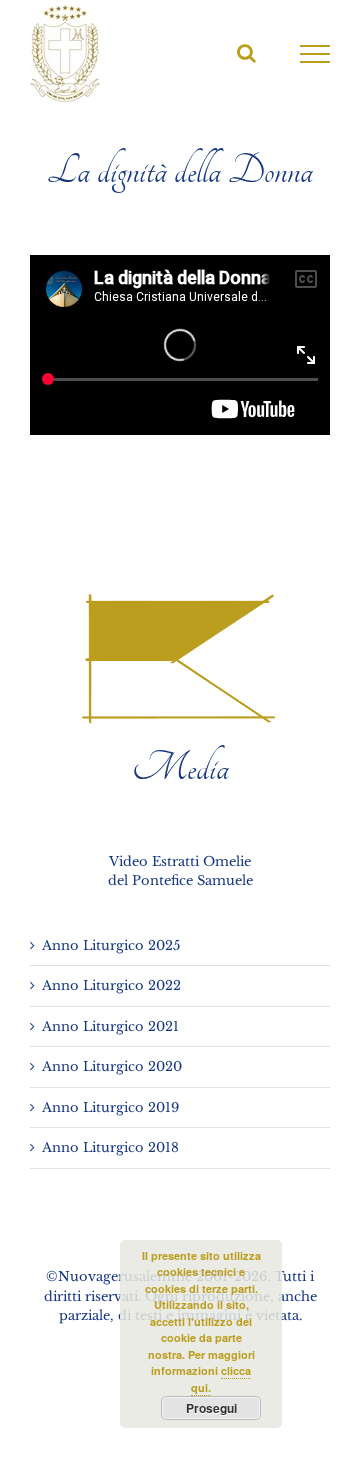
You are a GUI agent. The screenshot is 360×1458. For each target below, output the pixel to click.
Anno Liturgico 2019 (110, 1107)
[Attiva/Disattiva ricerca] (246, 53)
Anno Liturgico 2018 (110, 1147)
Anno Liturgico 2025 (111, 945)
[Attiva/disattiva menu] (315, 54)
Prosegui (211, 1408)
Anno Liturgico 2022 (111, 985)
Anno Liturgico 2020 (112, 1066)
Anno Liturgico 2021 (110, 1026)
